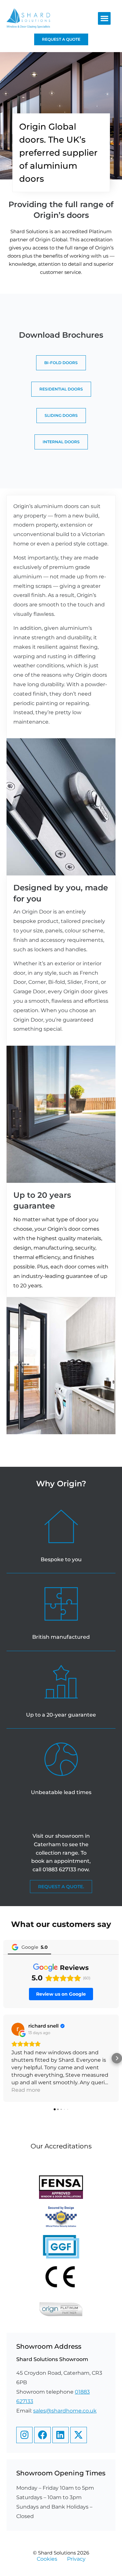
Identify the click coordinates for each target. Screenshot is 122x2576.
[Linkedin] (61, 2435)
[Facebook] (42, 2435)
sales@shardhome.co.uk (65, 2411)
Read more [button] (26, 2090)
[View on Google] (18, 2029)
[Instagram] (24, 2435)
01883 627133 (59, 1869)
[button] (104, 18)
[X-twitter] (78, 2435)
